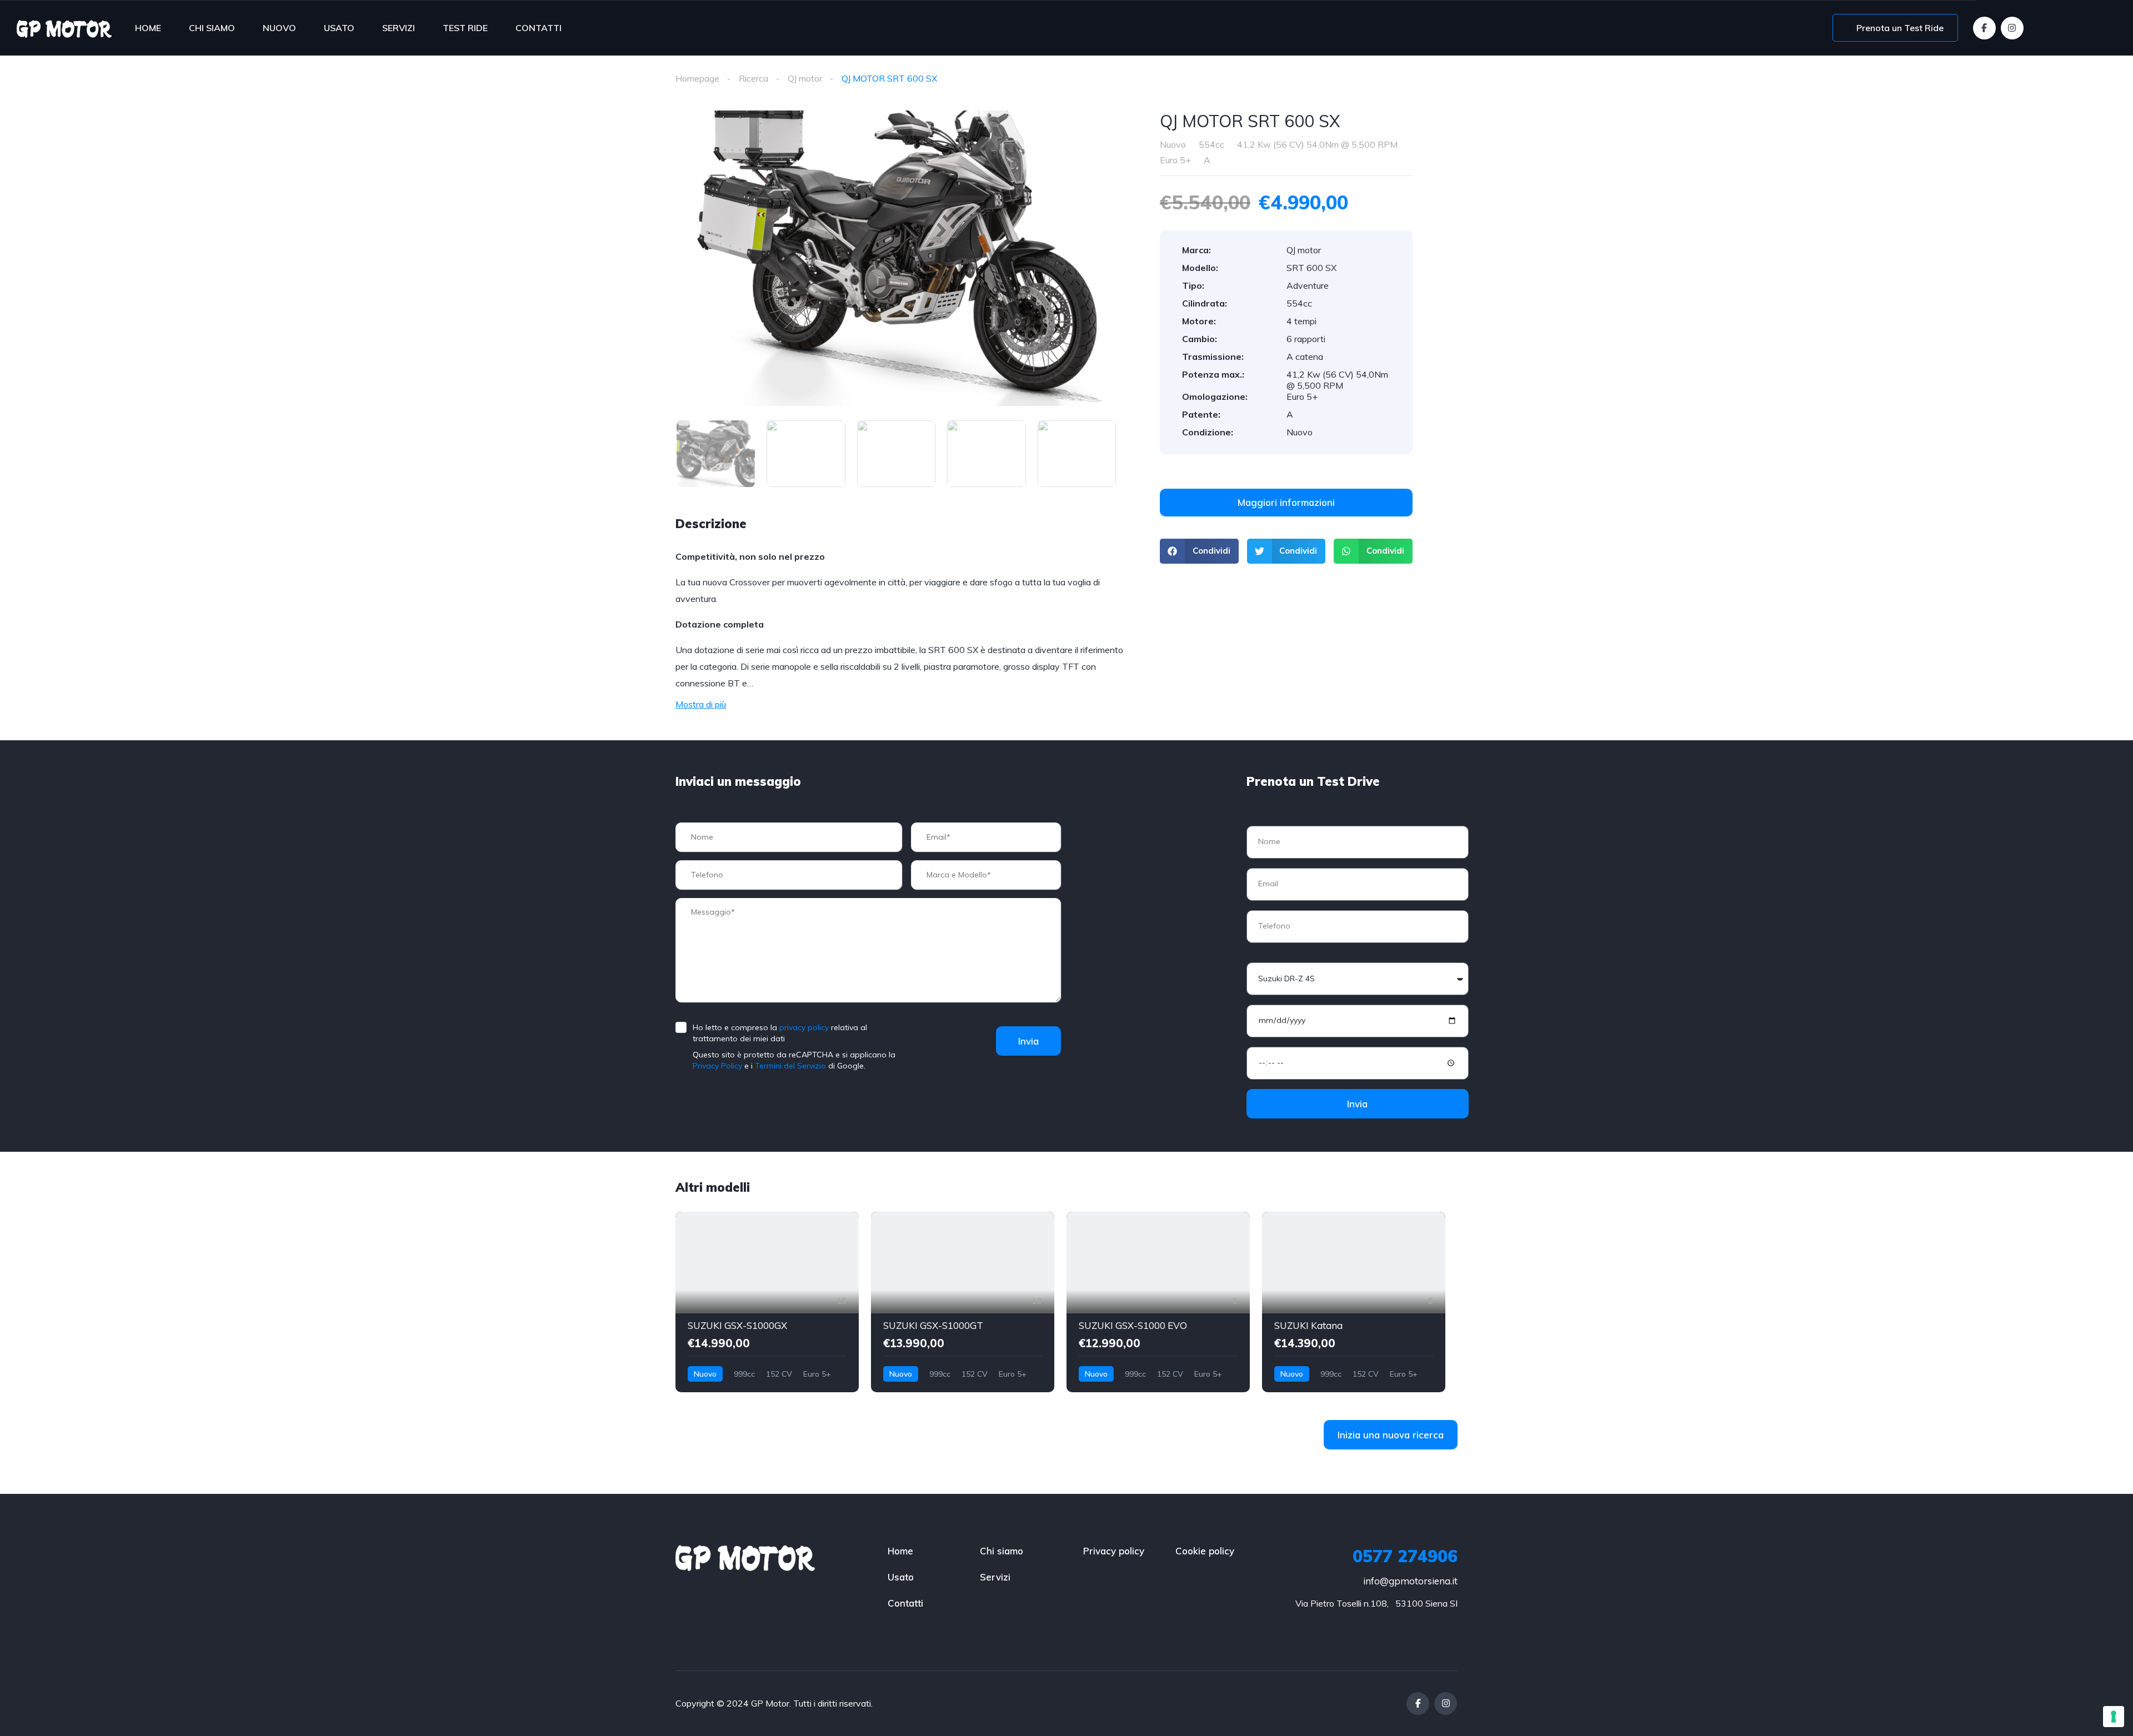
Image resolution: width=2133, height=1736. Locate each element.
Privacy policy (1114, 1551)
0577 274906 (1405, 1556)
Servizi (995, 1577)
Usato (901, 1577)
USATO (339, 28)
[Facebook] (1984, 28)
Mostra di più (701, 704)
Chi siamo (1002, 1551)
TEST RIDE (465, 28)
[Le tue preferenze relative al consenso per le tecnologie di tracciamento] (2114, 1717)
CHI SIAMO (212, 28)
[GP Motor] (64, 28)
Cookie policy (1205, 1551)
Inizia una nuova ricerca (1391, 1435)
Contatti (905, 1603)
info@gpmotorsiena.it (1410, 1581)
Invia (1028, 1041)
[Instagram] (2012, 28)
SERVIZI (399, 28)
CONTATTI (539, 28)
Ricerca (753, 78)
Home (900, 1551)
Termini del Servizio (790, 1066)
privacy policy (804, 1027)
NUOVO (279, 28)
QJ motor (805, 78)
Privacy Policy (717, 1066)
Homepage (697, 78)
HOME (148, 28)
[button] (1199, 551)
